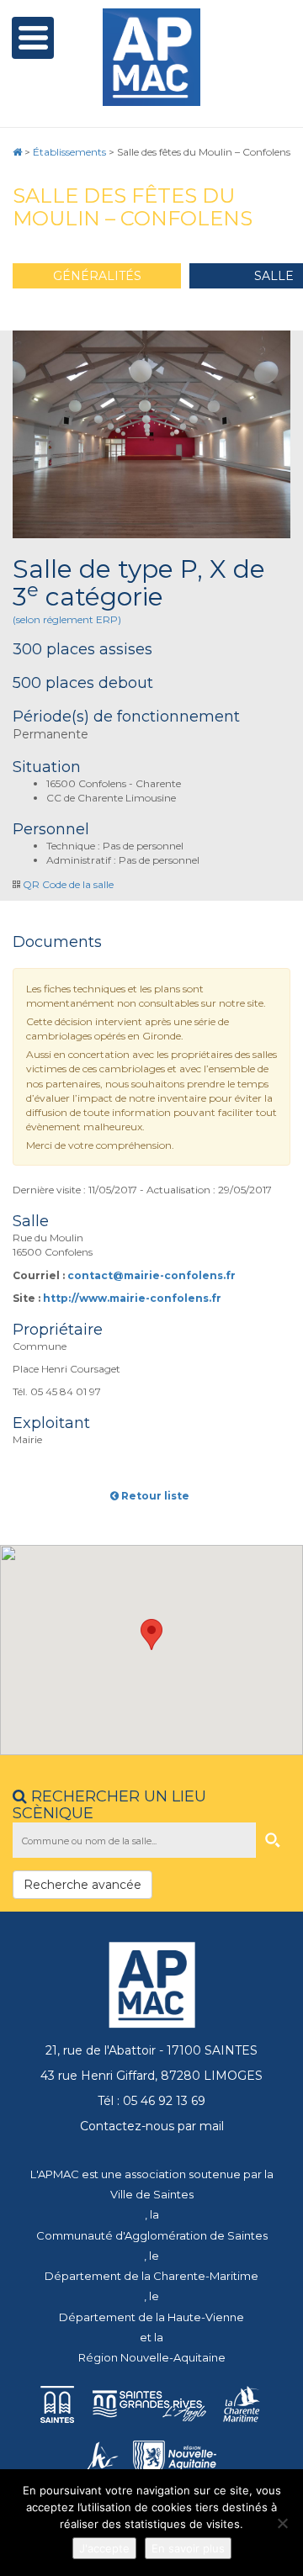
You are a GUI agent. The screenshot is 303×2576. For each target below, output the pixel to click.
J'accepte (104, 2548)
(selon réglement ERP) (67, 619)
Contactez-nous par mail (152, 2126)
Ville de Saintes (152, 2194)
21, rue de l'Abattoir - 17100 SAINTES (151, 2050)
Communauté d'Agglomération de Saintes (152, 2235)
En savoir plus (188, 2548)
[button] (151, 1634)
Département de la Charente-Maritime (151, 2276)
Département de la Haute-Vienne (151, 2317)
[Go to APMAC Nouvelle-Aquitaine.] (17, 152)
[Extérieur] (151, 435)
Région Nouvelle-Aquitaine (152, 2357)
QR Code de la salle (68, 884)
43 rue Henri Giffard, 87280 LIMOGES (151, 2076)
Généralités (97, 276)
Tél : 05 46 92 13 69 (151, 2101)
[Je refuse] (282, 2523)
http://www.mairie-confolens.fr (132, 1298)
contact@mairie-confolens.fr (151, 1275)
